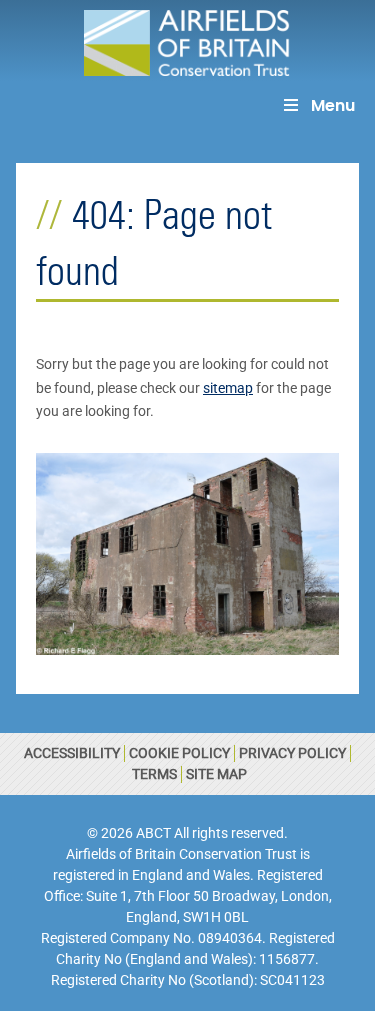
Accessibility (72, 753)
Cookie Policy (179, 753)
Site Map (216, 774)
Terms (154, 774)
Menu (333, 105)
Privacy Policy (292, 753)
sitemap (228, 388)
